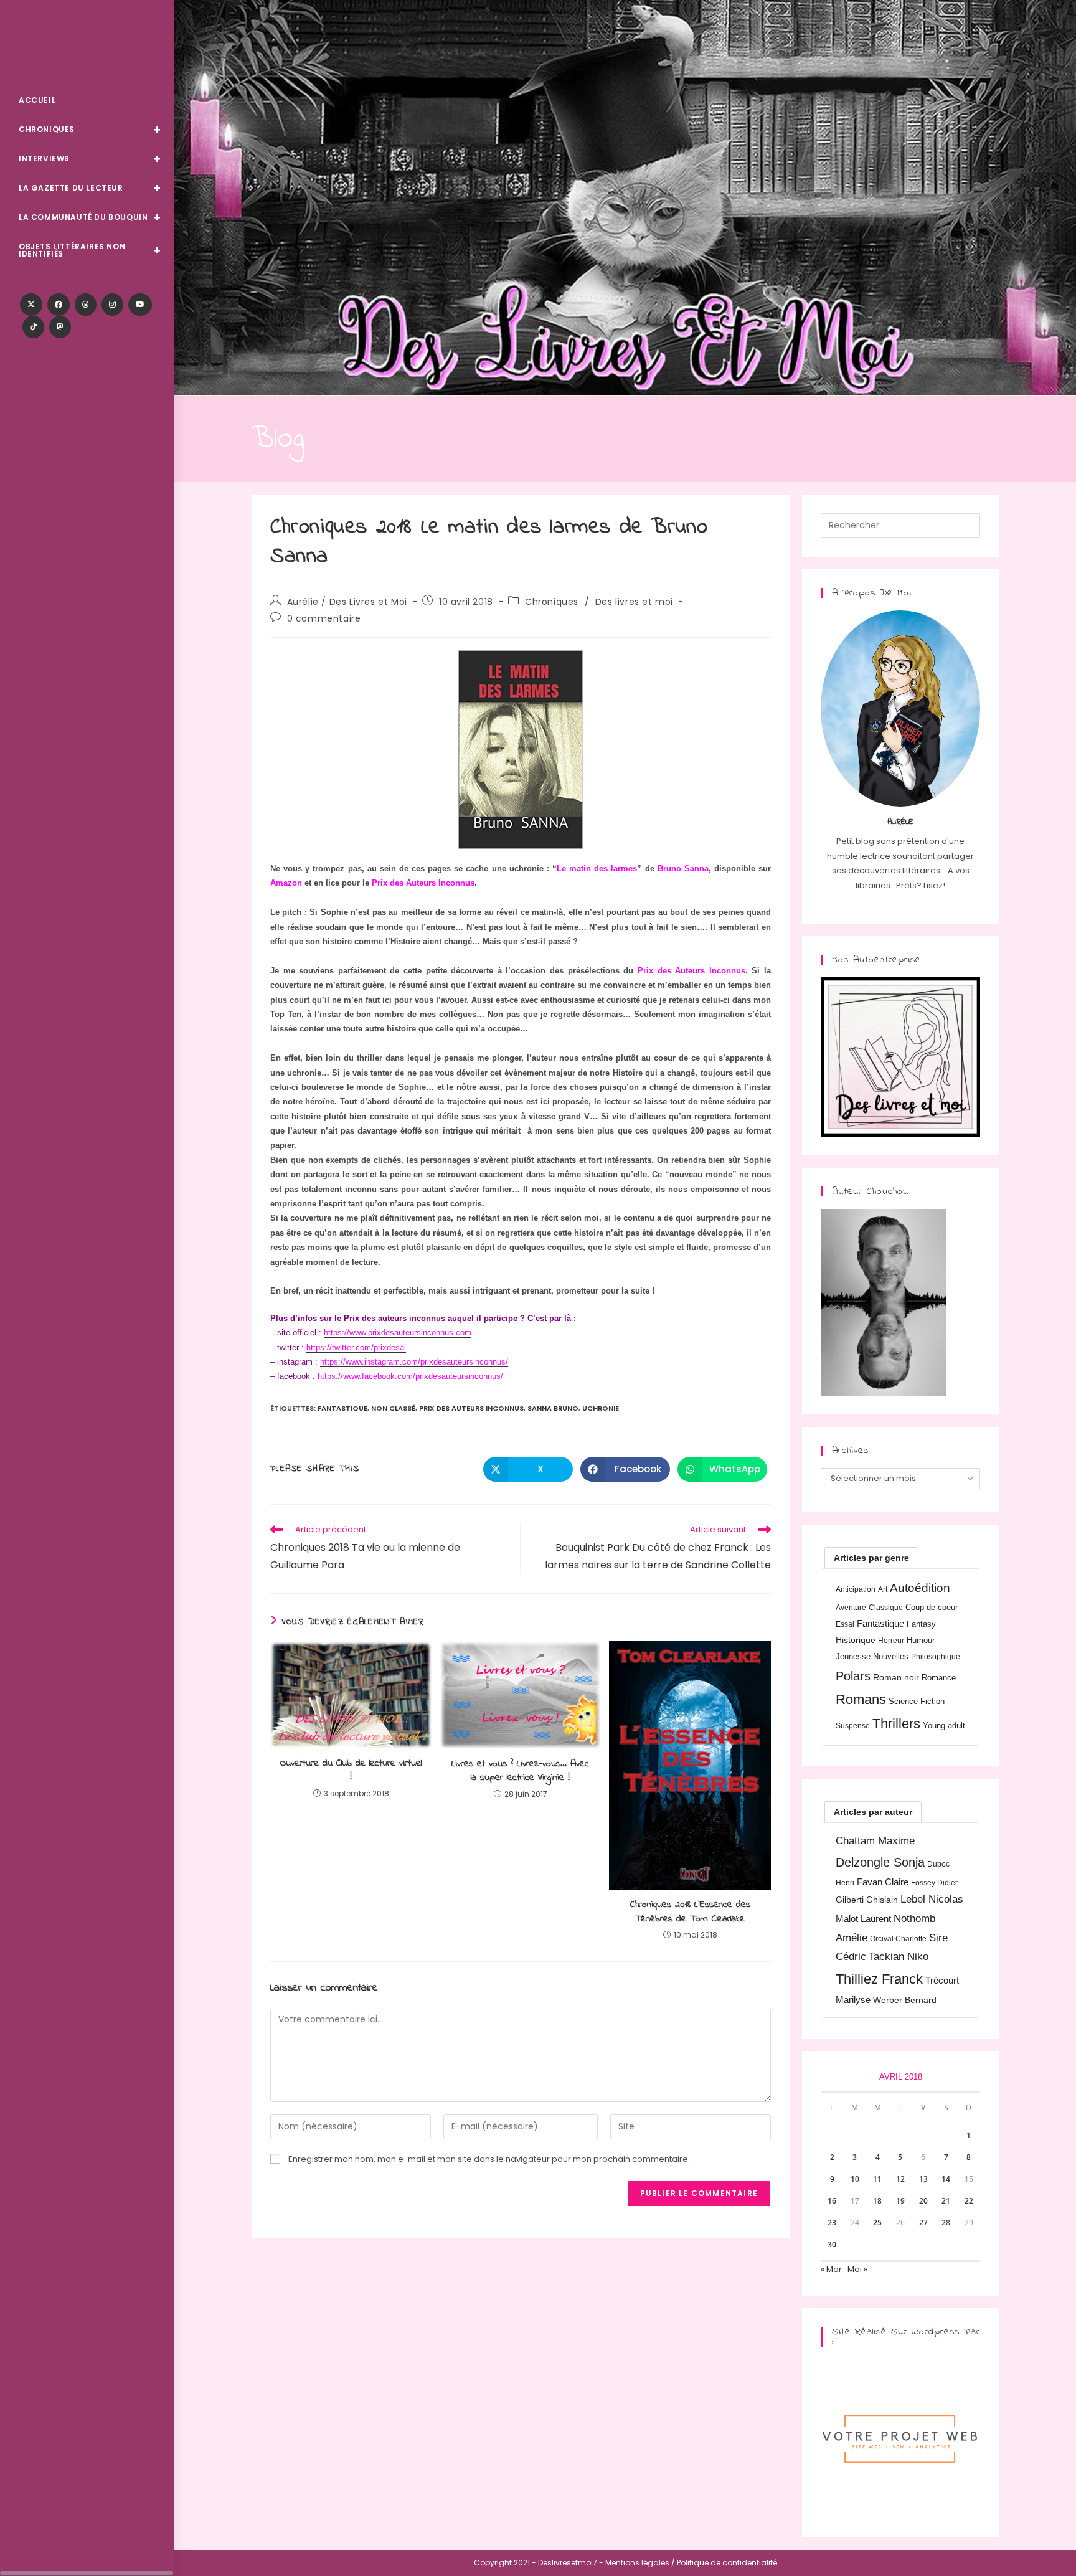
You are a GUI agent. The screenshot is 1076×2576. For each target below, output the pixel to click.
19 (900, 2201)
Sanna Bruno (553, 1408)
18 (877, 2201)
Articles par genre (871, 1558)
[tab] (871, 1558)
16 (832, 2201)
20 (923, 2201)
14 (946, 2179)
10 (855, 2179)
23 (832, 2223)
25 (877, 2223)
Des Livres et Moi (87, 45)
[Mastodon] (60, 327)
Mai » (857, 2269)
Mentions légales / (640, 2563)
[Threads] (86, 305)
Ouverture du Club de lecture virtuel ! (351, 1770)
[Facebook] (59, 305)
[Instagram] (112, 305)
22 (969, 2201)
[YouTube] (140, 305)
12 (900, 2179)
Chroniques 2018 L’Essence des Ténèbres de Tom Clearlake (690, 1912)
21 (946, 2201)
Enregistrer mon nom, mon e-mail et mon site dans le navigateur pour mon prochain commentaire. (489, 2159)
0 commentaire (324, 618)
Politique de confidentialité (727, 2563)
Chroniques (552, 602)
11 (877, 2179)
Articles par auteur (873, 1812)
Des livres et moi (634, 602)
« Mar (831, 2269)
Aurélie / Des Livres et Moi (347, 602)
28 (946, 2223)
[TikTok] (33, 327)
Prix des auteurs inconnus (471, 1408)
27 (923, 2223)
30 (832, 2244)
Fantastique (342, 1408)
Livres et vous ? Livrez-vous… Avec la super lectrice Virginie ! (520, 1771)
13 (923, 2179)
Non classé (393, 1408)
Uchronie (601, 1408)
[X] (31, 305)
